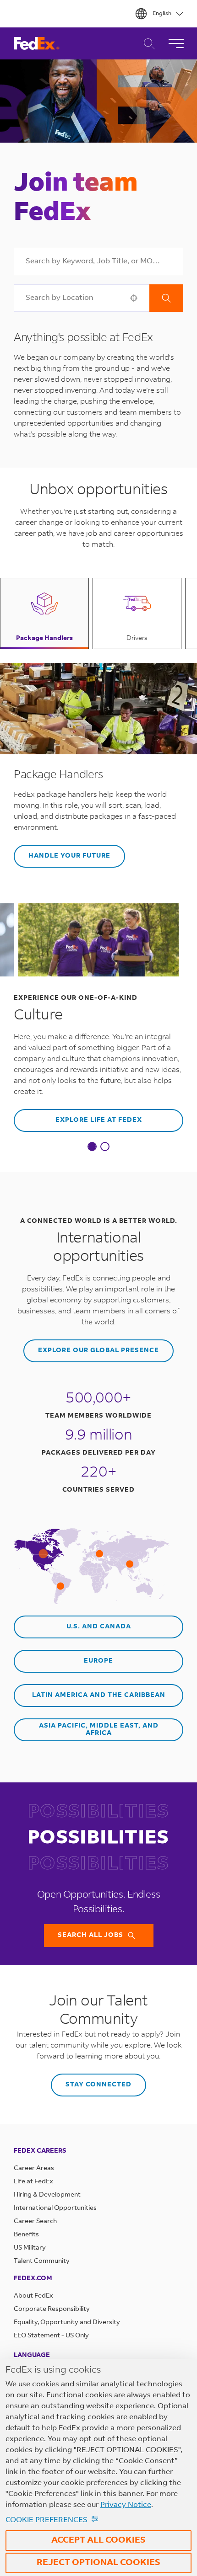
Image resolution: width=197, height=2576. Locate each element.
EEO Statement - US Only (51, 2336)
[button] (44, 613)
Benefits (26, 2235)
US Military (30, 2248)
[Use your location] (137, 298)
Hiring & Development (47, 2195)
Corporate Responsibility (52, 2309)
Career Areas (34, 2169)
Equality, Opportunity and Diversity (67, 2323)
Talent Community (42, 2261)
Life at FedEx (33, 2182)
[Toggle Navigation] (176, 43)
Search (166, 298)
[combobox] (98, 261)
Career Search (147, 44)
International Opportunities (55, 2208)
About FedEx (33, 2296)
